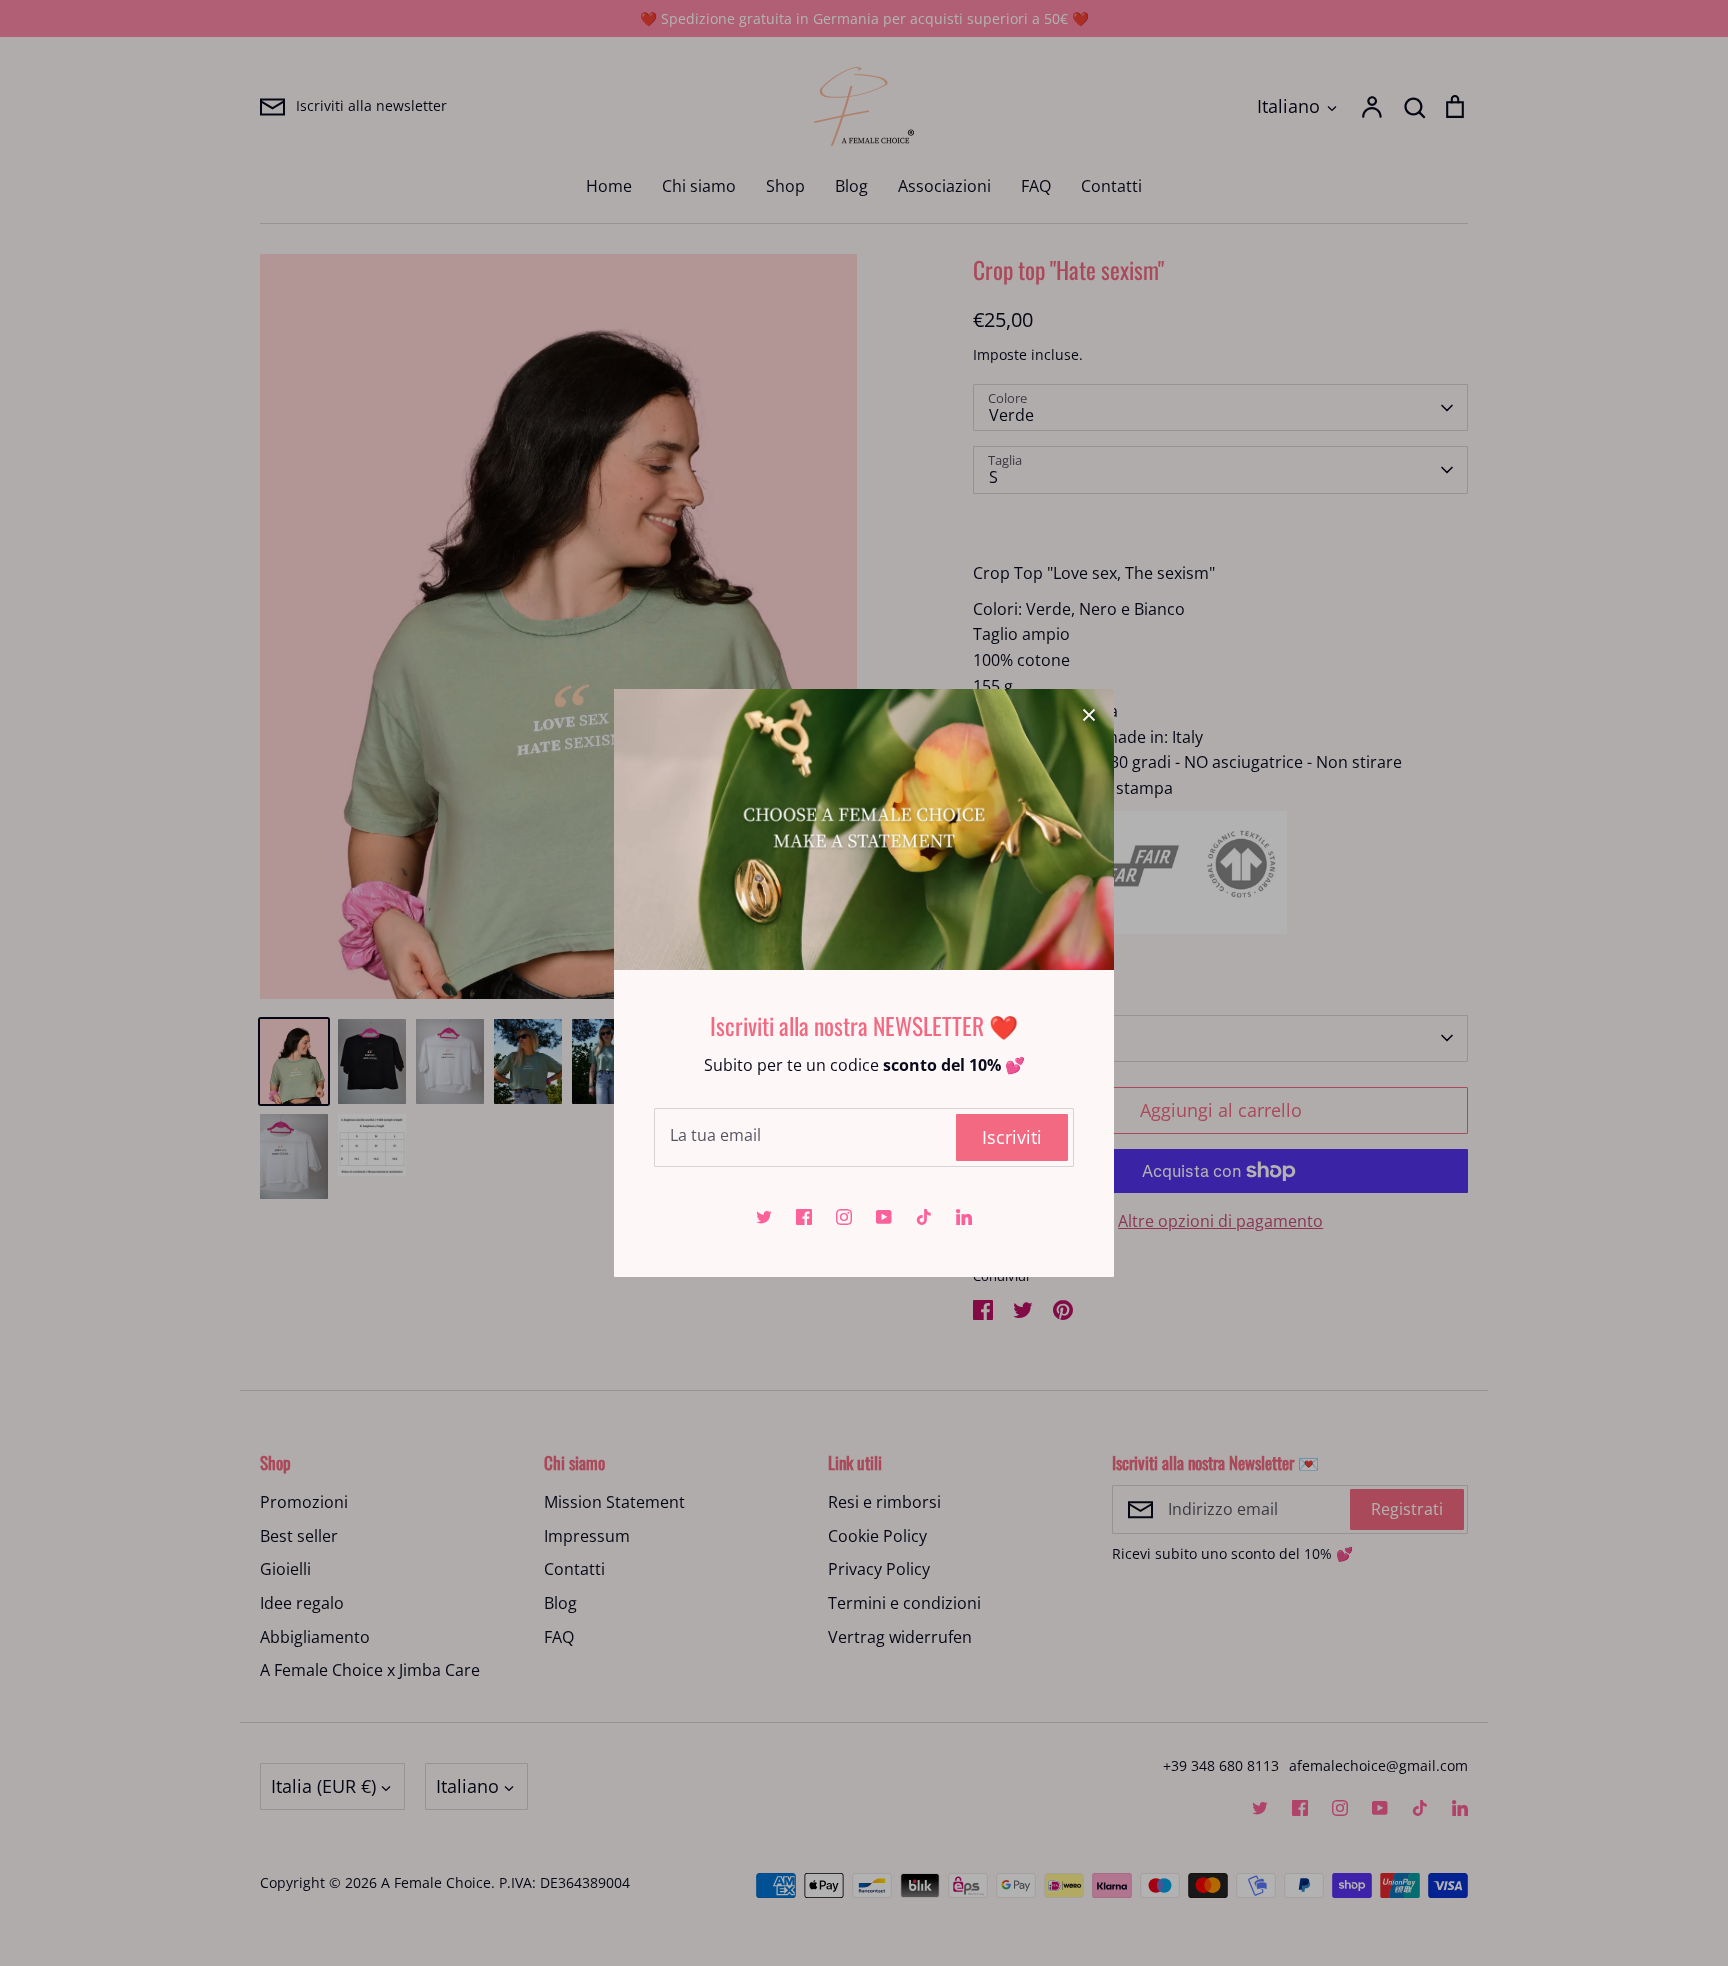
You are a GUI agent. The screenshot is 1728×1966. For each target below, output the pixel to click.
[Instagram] (844, 1217)
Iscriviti (1012, 1137)
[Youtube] (884, 1217)
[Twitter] (764, 1217)
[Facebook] (804, 1217)
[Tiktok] (924, 1217)
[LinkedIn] (964, 1217)
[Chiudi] (1089, 714)
